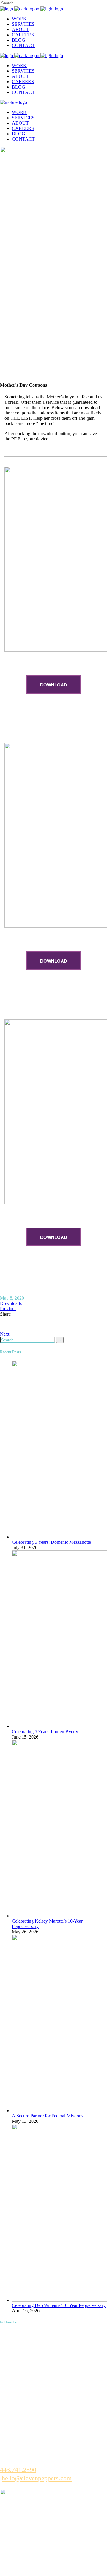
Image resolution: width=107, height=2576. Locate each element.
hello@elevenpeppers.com (37, 2478)
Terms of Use (15, 2565)
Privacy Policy (49, 2565)
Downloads (11, 1303)
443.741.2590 (18, 2470)
